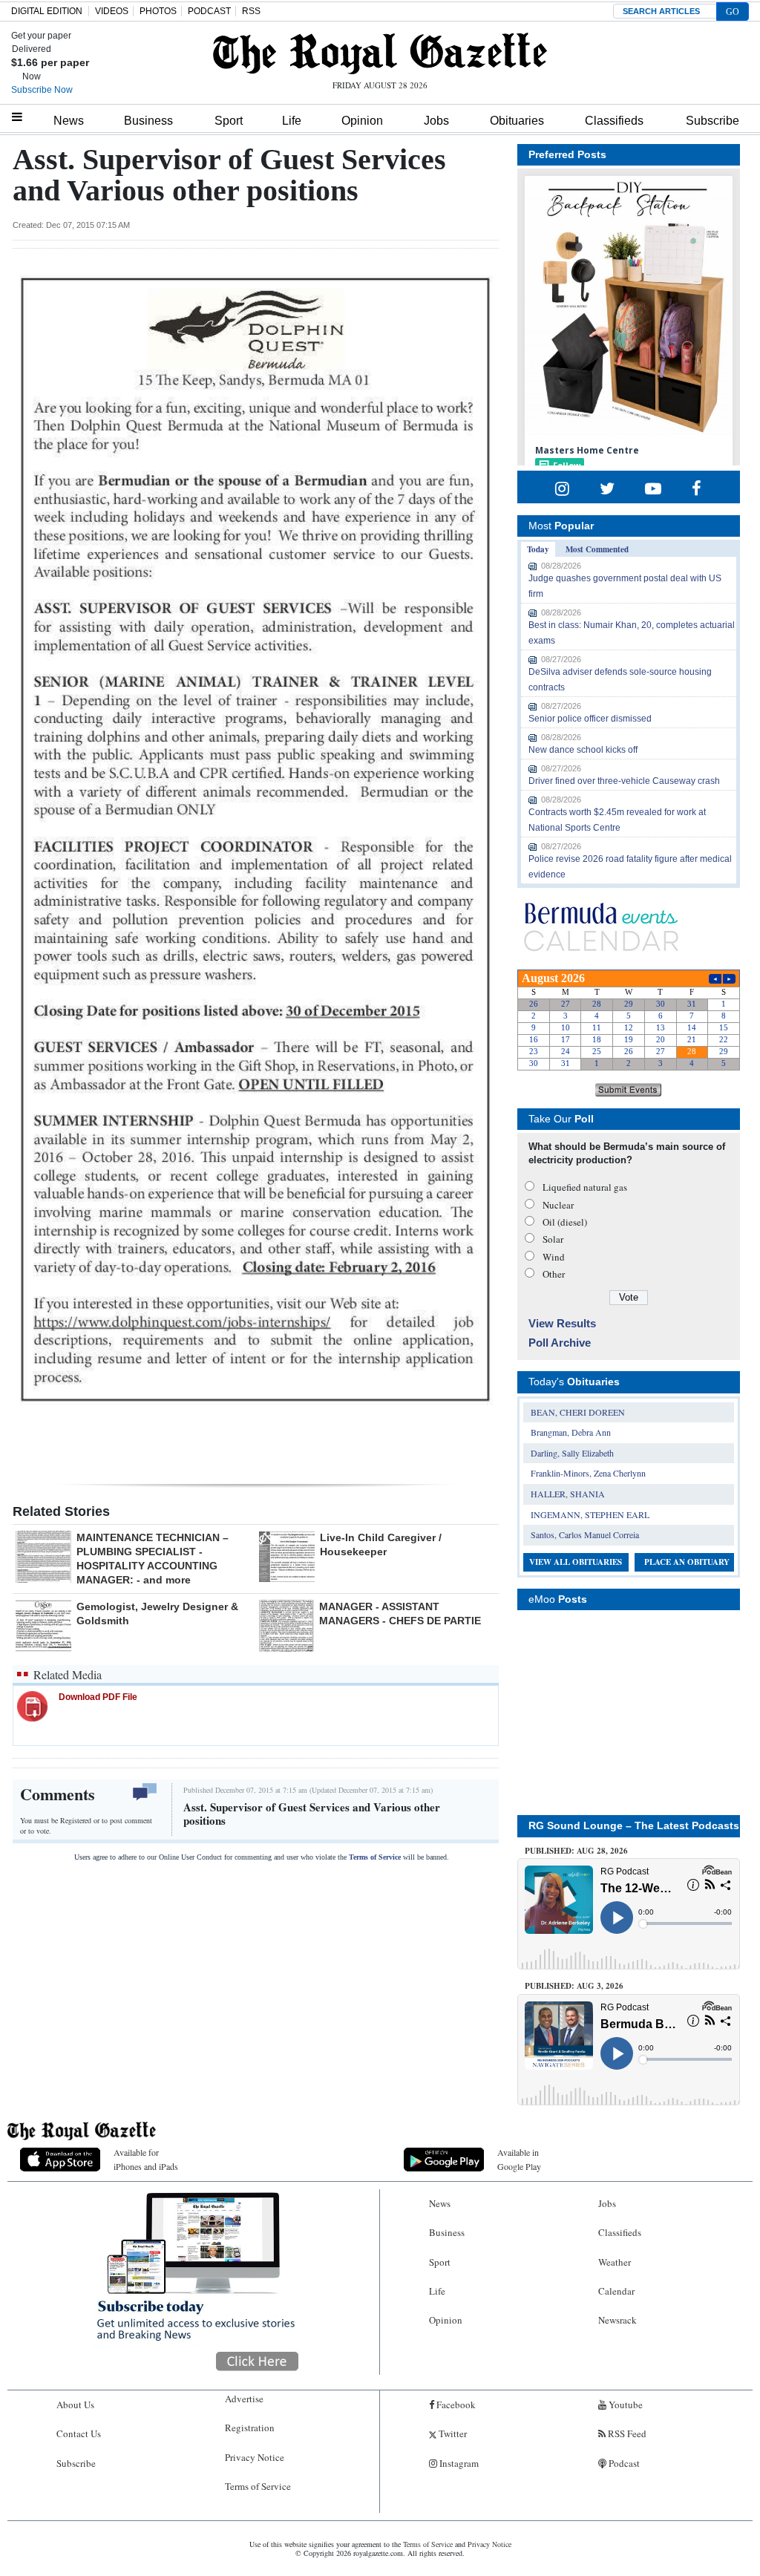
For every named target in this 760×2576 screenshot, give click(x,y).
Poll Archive (560, 1343)
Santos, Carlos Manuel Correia (585, 1534)
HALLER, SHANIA (568, 1494)
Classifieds (614, 121)
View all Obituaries (576, 1562)
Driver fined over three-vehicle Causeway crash (624, 781)
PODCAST (209, 11)
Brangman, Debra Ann (571, 1432)
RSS (251, 11)
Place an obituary (687, 1562)
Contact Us (79, 2433)
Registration (250, 2428)
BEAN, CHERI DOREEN (578, 1412)
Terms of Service (375, 1857)
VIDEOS (112, 11)
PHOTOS (158, 11)
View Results (562, 1323)
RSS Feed (626, 2433)
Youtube (625, 2405)
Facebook (455, 2405)
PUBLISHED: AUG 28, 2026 (576, 1851)
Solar (553, 1239)
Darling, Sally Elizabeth (572, 1453)
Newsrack (617, 2320)
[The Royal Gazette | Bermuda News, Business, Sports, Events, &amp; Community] (380, 53)
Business (148, 121)
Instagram (458, 2463)
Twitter (452, 2433)
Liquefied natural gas (585, 1187)
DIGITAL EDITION (47, 11)
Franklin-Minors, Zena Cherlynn (588, 1473)
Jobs (436, 121)
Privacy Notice (255, 2457)
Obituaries (517, 121)
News (69, 121)
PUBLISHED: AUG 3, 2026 (574, 1986)
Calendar (616, 2291)
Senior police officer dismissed (590, 719)
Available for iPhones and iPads (146, 2159)
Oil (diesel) (565, 1222)
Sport (229, 121)
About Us (75, 2405)
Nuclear (558, 1205)
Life (292, 121)
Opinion (362, 121)
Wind (554, 1257)
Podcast (623, 2463)
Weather (615, 2262)
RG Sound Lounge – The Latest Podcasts (634, 1825)
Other (554, 1274)
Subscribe (712, 121)
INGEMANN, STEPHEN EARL (590, 1514)
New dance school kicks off (583, 750)
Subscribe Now (42, 90)
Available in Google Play (519, 2159)
